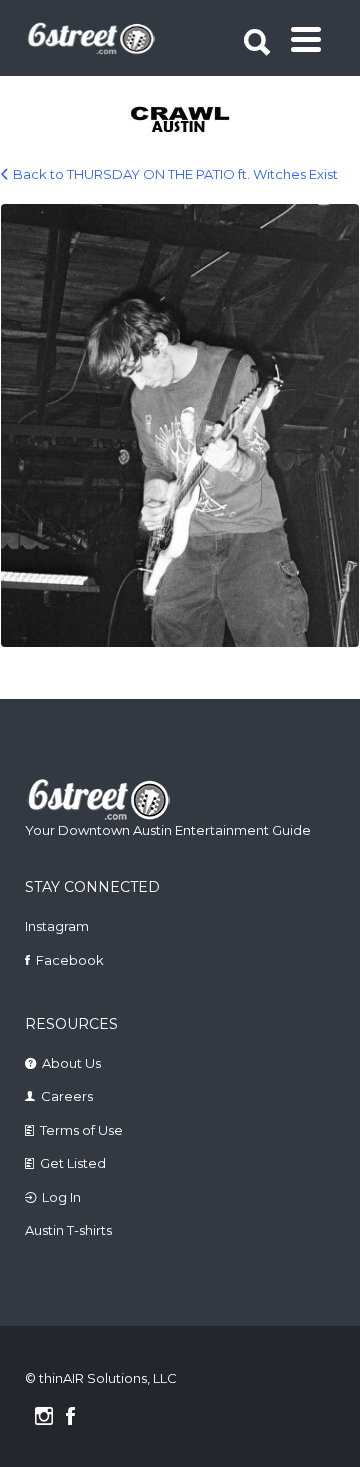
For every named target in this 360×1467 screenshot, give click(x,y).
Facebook (70, 960)
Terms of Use (81, 1130)
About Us (71, 1063)
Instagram (57, 926)
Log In (61, 1197)
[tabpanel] (181, 121)
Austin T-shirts (68, 1230)
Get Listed (73, 1163)
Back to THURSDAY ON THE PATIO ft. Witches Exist (175, 174)
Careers (67, 1096)
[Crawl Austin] (181, 121)
